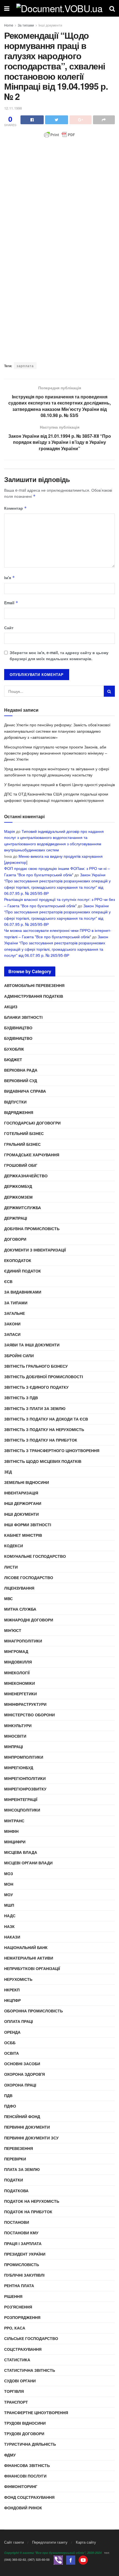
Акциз (11, 1007)
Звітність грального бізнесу (36, 1366)
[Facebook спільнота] (71, 2560)
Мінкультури (18, 1725)
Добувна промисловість (32, 1229)
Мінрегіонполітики (25, 1778)
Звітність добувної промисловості (44, 1377)
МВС (8, 1598)
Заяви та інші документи (32, 1345)
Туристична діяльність (30, 2444)
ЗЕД (8, 1472)
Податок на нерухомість (32, 2201)
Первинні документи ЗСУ (31, 2138)
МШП (9, 1905)
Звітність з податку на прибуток (41, 1440)
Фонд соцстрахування (29, 2497)
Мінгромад (16, 1651)
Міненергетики (20, 1694)
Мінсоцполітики (22, 1810)
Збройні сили (19, 1356)
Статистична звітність (30, 2370)
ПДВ (8, 2095)
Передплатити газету (50, 2542)
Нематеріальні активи (29, 1958)
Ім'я (10, 577)
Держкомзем (18, 1197)
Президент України (25, 2254)
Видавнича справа (25, 1091)
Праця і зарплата (23, 2243)
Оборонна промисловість (33, 2011)
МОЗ (9, 1873)
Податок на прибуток (28, 2212)
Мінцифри (15, 1842)
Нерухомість (18, 1979)
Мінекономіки (20, 1683)
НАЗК (9, 1926)
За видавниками (23, 1292)
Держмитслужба (23, 1207)
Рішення (13, 2296)
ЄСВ (8, 1281)
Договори (15, 1239)
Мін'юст (13, 1630)
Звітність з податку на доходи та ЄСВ (46, 1419)
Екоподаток (18, 1260)
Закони (12, 1324)
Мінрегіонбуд (19, 1768)
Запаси (12, 1334)
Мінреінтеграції (21, 1799)
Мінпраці (14, 1746)
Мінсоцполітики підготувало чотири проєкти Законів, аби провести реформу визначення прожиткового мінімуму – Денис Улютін (56, 753)
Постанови (17, 2222)
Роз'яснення (18, 2307)
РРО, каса (15, 2328)
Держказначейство (26, 1176)
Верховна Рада (21, 1070)
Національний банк (26, 1947)
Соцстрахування (23, 2349)
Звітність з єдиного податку (36, 1387)
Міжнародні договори (29, 1620)
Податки (14, 2180)
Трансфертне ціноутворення (36, 2412)
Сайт (9, 628)
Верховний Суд (21, 1080)
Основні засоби (22, 2064)
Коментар (15, 508)
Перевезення (19, 2148)
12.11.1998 (13, 108)
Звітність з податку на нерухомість (44, 1429)
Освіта (11, 2053)
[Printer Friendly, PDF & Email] (59, 135)
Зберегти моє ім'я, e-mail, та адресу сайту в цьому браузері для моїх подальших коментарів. (59, 655)
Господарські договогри (32, 1123)
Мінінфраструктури (25, 1704)
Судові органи (20, 2381)
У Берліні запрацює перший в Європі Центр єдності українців (59, 784)
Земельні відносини (27, 1482)
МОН (9, 1884)
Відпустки (15, 1102)
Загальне (15, 1313)
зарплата (25, 366)
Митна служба (20, 1609)
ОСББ (10, 2043)
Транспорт (16, 2402)
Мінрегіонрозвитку (25, 1789)
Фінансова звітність (27, 2465)
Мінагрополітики (23, 1641)
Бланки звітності (23, 1017)
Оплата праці (19, 2021)
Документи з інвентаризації (35, 1250)
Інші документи (50, 25)
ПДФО (10, 2106)
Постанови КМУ (21, 2233)
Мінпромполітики (24, 1757)
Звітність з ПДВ (21, 1398)
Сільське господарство (31, 2338)
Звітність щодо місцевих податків (43, 1461)
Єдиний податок (23, 1271)
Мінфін (11, 1831)
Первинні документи (27, 2127)
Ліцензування (19, 1588)
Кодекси (14, 1546)
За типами (26, 25)
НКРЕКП (12, 1990)
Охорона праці (20, 2085)
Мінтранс (14, 1821)
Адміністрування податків (34, 996)
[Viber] (58, 2560)
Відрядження (19, 1112)
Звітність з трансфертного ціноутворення (52, 1450)
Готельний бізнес (24, 1133)
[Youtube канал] (83, 2560)
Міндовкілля (18, 1662)
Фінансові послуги (25, 2476)
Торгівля (14, 2391)
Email (11, 603)
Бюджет (13, 1059)
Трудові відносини (25, 2423)
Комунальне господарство (35, 1556)
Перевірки (15, 2159)
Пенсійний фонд (22, 2116)
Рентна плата (19, 2285)
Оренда (12, 2032)
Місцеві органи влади (28, 1863)
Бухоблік (14, 1049)
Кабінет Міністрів (23, 1535)
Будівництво (18, 1028)
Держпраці (16, 1218)
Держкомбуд (18, 1186)
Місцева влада (21, 1852)
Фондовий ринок (23, 2508)
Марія (10, 831)
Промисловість (22, 2264)
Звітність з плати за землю (35, 1408)
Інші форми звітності (28, 1525)
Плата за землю (22, 2169)
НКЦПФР (12, 2000)
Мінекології (17, 1673)
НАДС (10, 1916)
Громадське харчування (32, 1155)
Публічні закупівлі (24, 2275)
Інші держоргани (23, 1503)
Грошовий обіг (21, 1165)
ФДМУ (10, 2455)
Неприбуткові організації (32, 1968)
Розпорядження (22, 2317)
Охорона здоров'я (24, 2074)
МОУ (9, 1895)
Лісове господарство (29, 1577)
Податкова (16, 2191)
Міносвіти (15, 1736)
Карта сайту (86, 2542)
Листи (11, 1567)
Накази (12, 1937)
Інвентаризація (21, 1493)
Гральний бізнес (22, 1144)
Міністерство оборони (29, 1715)
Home (9, 25)
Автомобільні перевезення (34, 985)
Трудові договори (24, 2434)
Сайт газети (14, 2542)
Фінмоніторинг (21, 2486)
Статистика (17, 2360)
